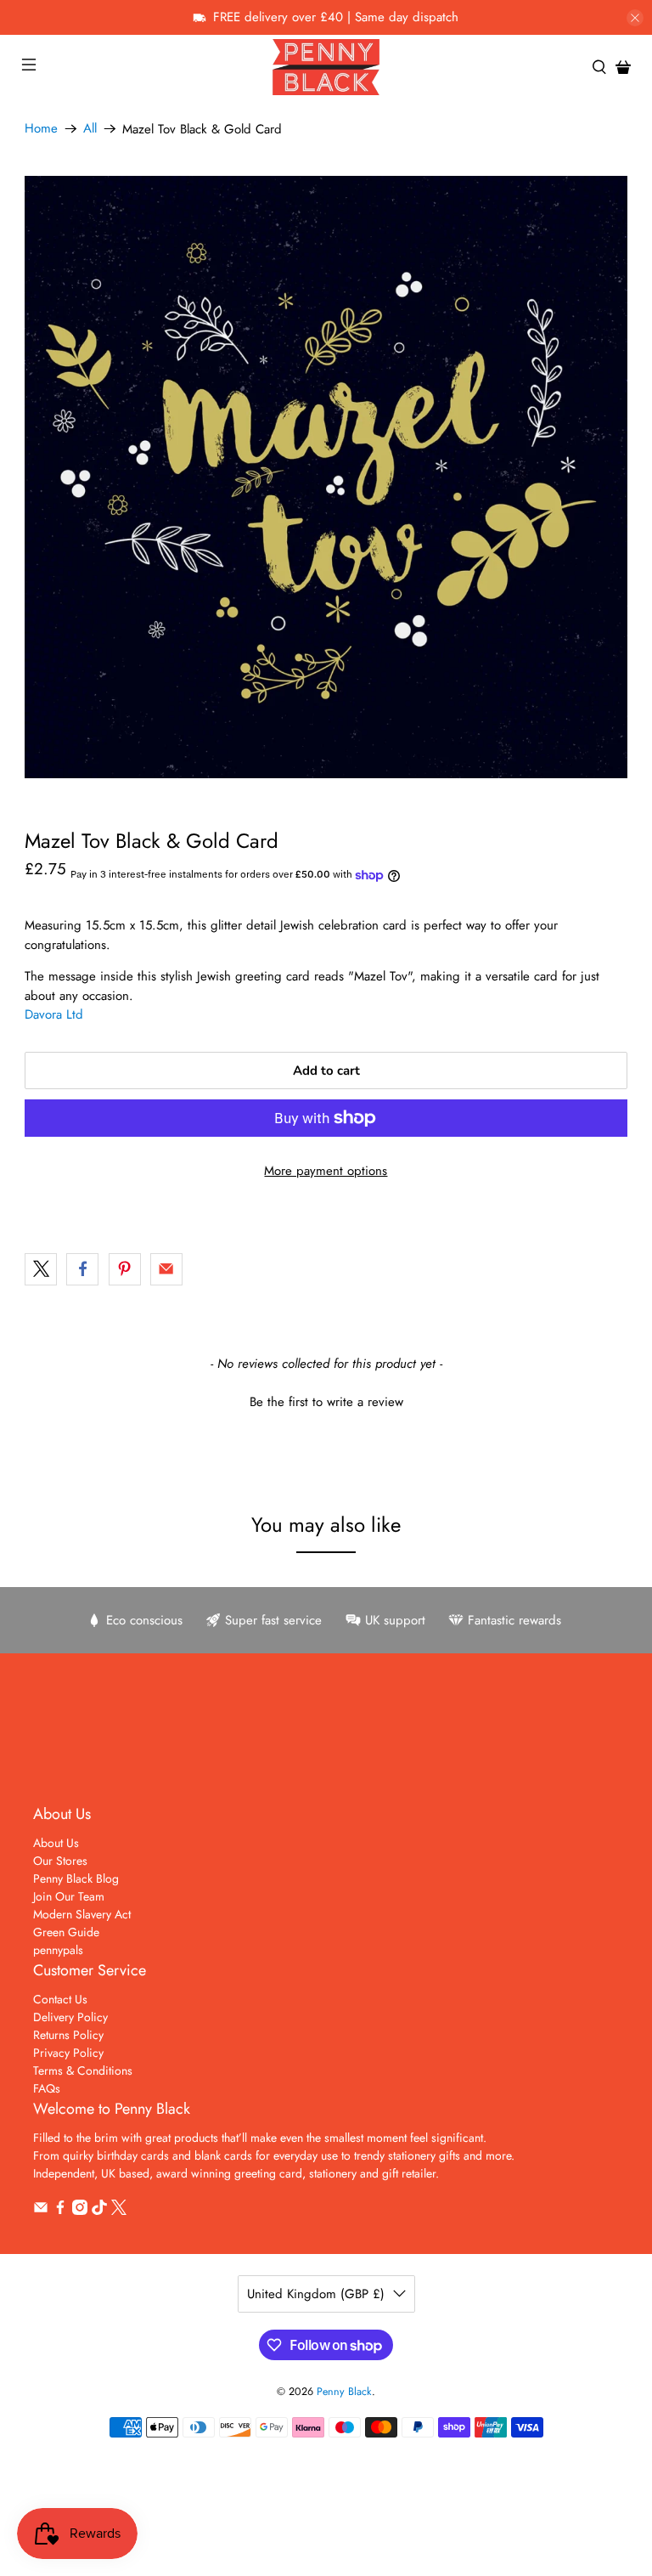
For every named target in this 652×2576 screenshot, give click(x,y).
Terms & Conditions (83, 2070)
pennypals (58, 1950)
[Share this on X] (41, 1269)
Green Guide (66, 1932)
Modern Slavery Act (82, 1914)
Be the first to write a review (326, 1402)
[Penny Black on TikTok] (99, 2211)
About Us (56, 1843)
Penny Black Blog (76, 1878)
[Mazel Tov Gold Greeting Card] (326, 477)
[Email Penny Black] (41, 2211)
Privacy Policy (68, 2053)
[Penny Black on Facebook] (60, 2211)
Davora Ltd (54, 1014)
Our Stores (60, 1861)
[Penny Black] (326, 67)
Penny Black (344, 2392)
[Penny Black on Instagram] (80, 2211)
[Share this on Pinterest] (125, 1269)
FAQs (47, 2088)
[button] (326, 1400)
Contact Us (60, 1999)
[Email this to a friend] (166, 1269)
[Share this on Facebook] (82, 1269)
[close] (635, 18)
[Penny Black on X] (119, 2211)
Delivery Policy (70, 2017)
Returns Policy (68, 2035)
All (90, 129)
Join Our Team (69, 1896)
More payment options (326, 1171)
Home (41, 129)
